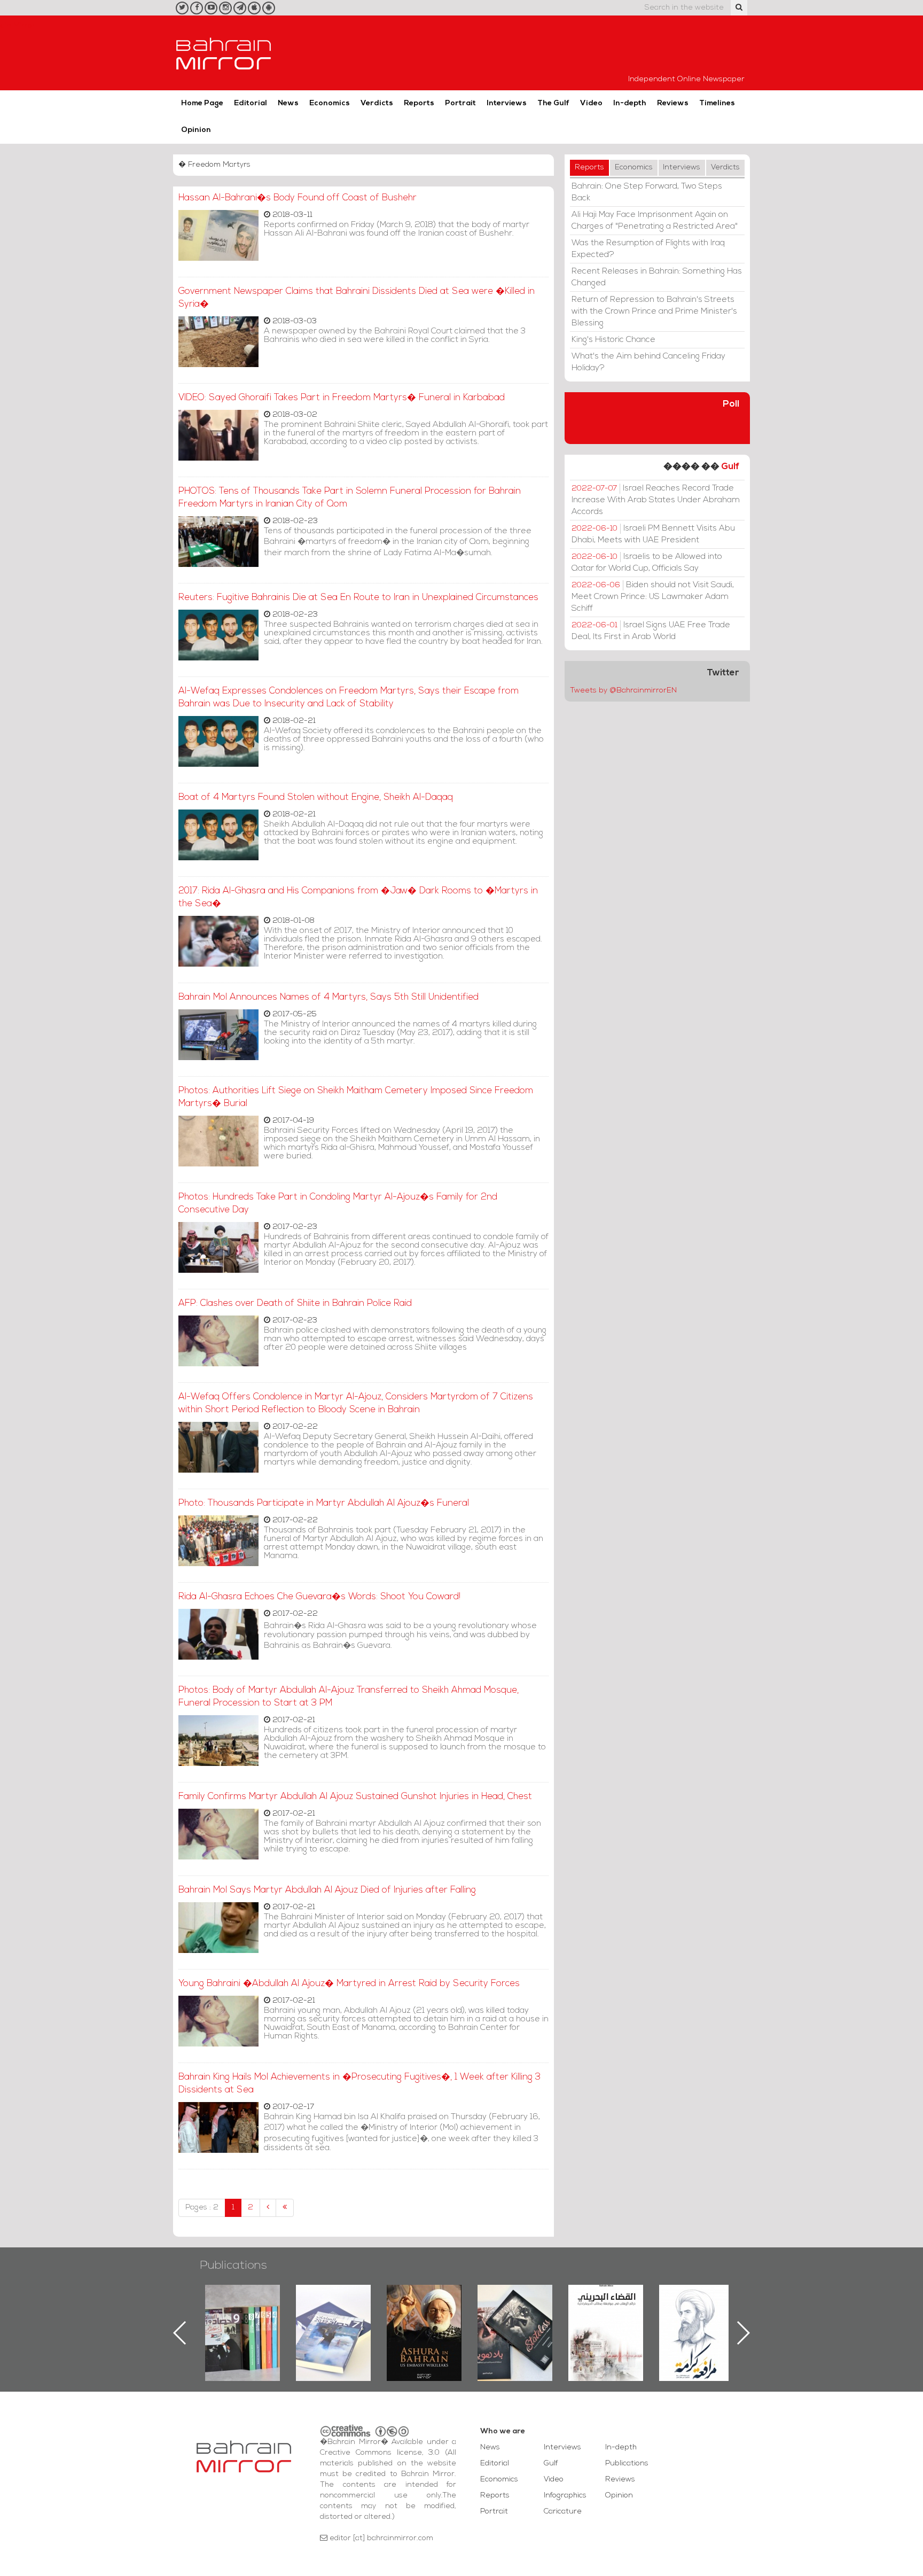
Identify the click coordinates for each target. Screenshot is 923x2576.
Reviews (673, 103)
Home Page (202, 103)
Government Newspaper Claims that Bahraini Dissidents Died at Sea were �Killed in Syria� (357, 298)
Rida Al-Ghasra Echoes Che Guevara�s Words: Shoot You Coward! (319, 1597)
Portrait (460, 103)
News (288, 103)
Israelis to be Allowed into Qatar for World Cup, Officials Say (647, 563)
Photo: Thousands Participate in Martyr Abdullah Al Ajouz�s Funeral (324, 1503)
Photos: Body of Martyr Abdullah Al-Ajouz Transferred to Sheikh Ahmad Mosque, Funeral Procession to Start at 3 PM (349, 1697)
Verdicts (377, 103)
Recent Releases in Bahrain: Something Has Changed (657, 277)
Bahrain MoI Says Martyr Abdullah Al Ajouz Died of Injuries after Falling (327, 1890)
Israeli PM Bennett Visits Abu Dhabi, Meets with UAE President (653, 534)
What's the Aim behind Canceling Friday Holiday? (648, 362)
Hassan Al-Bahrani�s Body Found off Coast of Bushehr (298, 198)
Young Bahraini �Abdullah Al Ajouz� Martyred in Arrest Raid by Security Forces (349, 1984)
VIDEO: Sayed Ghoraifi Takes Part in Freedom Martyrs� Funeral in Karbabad (342, 398)
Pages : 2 (202, 2208)
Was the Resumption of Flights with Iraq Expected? (648, 249)
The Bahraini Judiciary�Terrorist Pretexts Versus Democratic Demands (516, 2322)
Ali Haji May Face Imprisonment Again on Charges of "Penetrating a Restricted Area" (655, 221)
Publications (233, 2266)
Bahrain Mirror (224, 53)
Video (591, 103)
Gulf (730, 467)
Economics (330, 103)
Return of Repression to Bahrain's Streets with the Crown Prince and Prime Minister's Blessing (654, 312)
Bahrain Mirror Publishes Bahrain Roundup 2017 (243, 2316)
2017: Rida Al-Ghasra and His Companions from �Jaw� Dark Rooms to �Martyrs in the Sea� (358, 897)
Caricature (563, 2512)
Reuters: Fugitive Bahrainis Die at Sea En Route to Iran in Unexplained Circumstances (358, 598)
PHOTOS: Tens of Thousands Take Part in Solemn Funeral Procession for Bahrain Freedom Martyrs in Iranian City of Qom (350, 498)
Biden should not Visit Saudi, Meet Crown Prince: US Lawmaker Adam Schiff (653, 597)
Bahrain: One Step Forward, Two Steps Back (647, 192)
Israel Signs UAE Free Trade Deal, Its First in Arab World (651, 631)
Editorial (251, 103)
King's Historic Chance (613, 340)
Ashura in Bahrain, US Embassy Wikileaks (334, 2316)
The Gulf (553, 103)
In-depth (630, 103)
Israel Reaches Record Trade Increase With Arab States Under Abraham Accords (656, 500)
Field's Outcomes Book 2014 (697, 2303)
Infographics (565, 2496)
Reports (419, 103)
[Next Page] (268, 2208)
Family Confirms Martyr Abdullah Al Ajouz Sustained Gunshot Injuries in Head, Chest (355, 1797)
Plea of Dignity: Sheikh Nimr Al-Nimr (606, 2309)
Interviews (507, 103)
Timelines (717, 103)
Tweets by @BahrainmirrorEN (623, 691)
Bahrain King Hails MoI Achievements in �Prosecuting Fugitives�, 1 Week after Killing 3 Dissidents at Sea (359, 2084)
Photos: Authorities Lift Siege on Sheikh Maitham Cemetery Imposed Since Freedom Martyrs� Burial (356, 1097)
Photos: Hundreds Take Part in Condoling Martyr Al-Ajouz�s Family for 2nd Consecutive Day (338, 1204)
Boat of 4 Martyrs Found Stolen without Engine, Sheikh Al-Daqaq (316, 797)
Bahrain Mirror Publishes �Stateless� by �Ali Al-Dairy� (424, 2316)
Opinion (196, 130)
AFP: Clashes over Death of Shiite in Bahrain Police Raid (295, 1303)
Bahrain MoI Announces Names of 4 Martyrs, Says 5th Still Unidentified (328, 997)
